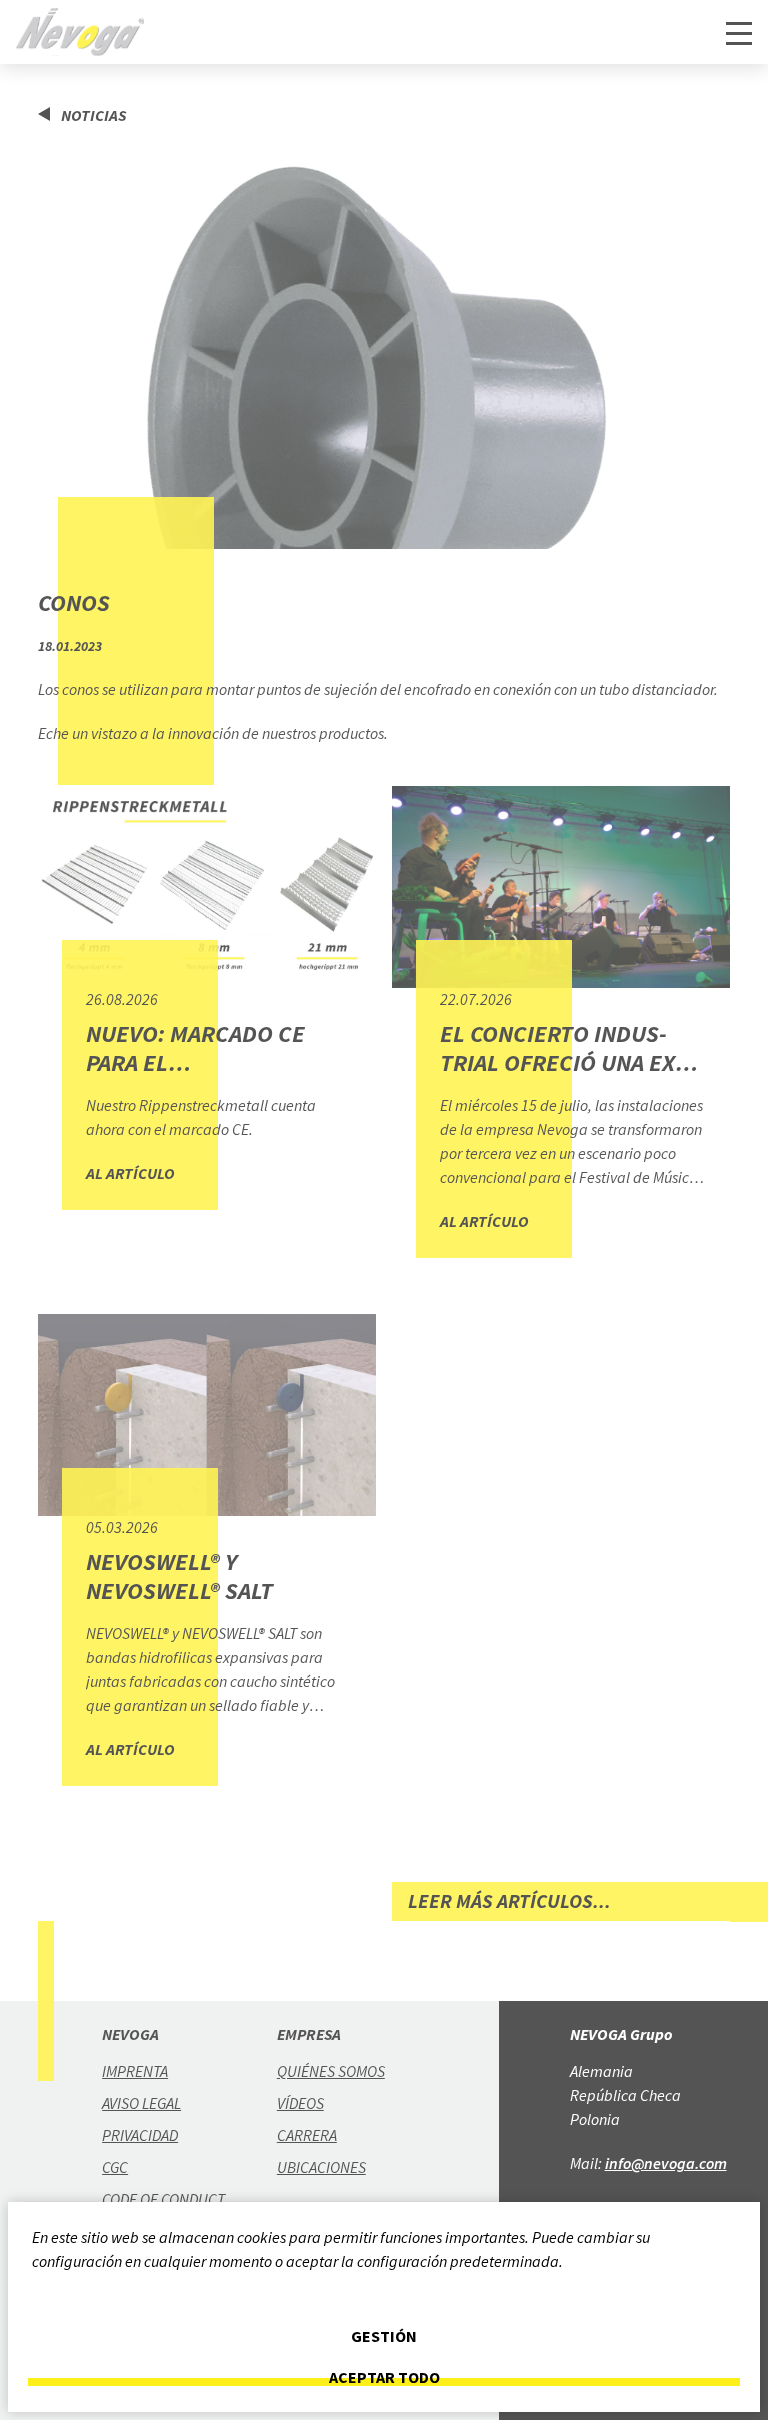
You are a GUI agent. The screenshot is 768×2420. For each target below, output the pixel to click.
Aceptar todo (384, 2377)
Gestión (384, 2336)
